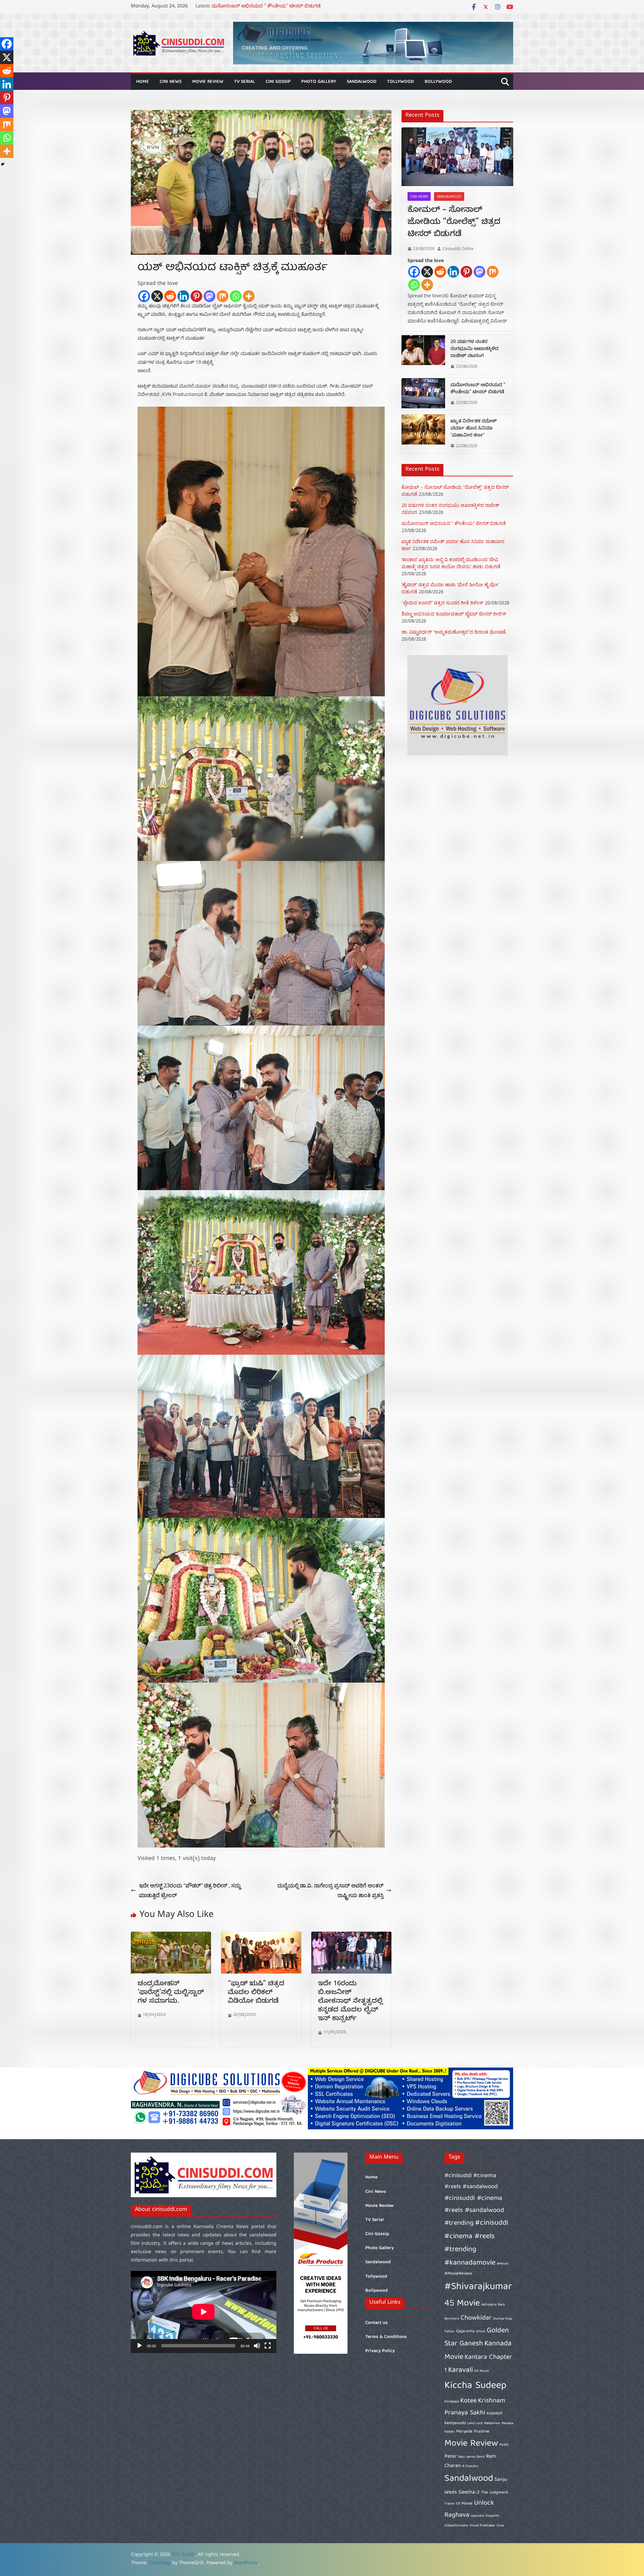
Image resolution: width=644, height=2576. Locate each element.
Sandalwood (362, 82)
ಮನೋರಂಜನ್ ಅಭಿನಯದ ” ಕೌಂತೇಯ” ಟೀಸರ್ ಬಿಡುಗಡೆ (478, 389)
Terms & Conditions (386, 2337)
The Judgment (495, 2493)
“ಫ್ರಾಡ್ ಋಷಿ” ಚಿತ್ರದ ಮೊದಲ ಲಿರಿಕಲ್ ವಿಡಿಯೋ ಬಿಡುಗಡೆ (256, 1993)
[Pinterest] (196, 296)
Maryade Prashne (473, 2432)
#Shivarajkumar (478, 2287)
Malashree (492, 2423)
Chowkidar (476, 2318)
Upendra (477, 2516)
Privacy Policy (380, 2351)
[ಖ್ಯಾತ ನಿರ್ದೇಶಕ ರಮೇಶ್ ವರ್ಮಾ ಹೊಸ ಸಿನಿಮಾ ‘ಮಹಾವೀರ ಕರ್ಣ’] (423, 434)
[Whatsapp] (236, 296)
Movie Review (208, 82)
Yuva (500, 2526)
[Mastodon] (209, 296)
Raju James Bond (471, 2457)
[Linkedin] (183, 296)
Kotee (468, 2401)
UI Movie (464, 2504)
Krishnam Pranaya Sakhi (475, 2407)
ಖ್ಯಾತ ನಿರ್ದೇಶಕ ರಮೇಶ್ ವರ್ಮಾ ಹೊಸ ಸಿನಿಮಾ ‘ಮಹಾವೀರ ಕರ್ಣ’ (474, 429)
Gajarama (465, 2331)
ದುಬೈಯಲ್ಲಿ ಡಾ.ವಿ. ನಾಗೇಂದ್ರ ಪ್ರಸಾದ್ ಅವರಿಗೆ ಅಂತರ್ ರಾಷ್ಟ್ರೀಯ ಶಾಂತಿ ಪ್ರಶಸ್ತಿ (330, 1890)
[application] (204, 2312)
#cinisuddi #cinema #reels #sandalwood (471, 2181)
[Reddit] (170, 296)
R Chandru (470, 2466)
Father (450, 2332)
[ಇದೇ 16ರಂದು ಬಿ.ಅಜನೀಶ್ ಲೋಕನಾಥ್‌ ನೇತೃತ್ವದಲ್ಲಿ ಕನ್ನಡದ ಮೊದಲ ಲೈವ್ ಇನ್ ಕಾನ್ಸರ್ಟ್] (351, 1936)
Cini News (171, 82)
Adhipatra (489, 2305)
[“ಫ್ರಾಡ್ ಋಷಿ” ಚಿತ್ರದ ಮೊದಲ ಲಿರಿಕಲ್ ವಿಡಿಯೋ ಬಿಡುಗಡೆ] (261, 1936)
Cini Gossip (278, 82)
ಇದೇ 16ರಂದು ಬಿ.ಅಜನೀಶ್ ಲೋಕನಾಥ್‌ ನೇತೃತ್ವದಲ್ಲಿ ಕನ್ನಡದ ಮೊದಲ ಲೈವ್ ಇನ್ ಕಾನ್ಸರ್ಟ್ (350, 2002)
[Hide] (3, 164)
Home (143, 82)
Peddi (504, 2445)
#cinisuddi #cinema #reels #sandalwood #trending (474, 2211)
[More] (249, 296)
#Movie (503, 2264)
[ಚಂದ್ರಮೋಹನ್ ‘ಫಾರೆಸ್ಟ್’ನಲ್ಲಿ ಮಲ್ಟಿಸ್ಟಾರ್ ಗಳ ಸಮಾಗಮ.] (171, 1936)
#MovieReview (458, 2274)
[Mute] (257, 2346)
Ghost (481, 2332)
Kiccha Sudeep (475, 2386)
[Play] (140, 2346)
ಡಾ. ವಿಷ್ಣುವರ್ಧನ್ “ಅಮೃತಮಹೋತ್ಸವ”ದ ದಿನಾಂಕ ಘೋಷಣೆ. (454, 632)
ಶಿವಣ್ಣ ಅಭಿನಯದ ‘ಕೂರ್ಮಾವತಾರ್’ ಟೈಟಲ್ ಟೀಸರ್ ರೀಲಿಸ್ (454, 614)
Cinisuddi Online (458, 249)
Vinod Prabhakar (482, 2526)
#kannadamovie (470, 2263)
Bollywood (438, 82)
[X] (157, 296)
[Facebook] (144, 296)
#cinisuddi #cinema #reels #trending (476, 2236)
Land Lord (475, 2423)
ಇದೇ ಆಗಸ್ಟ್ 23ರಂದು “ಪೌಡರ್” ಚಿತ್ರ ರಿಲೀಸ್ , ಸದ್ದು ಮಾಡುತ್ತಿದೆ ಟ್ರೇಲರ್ (190, 1890)
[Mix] (223, 296)
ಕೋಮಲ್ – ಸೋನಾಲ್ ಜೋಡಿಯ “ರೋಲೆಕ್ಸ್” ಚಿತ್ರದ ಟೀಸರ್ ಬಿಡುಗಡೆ (454, 223)
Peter (451, 2456)
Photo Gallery (319, 82)
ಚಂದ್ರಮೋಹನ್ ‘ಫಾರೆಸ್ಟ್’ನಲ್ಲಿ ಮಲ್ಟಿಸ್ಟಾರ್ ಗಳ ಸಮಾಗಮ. (171, 1993)
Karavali (461, 2370)
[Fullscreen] (268, 2346)
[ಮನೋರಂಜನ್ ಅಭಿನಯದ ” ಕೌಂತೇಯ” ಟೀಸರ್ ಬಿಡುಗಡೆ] (423, 394)
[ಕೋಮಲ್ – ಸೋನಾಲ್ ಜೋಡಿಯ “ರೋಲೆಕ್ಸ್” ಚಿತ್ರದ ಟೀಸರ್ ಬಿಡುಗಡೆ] (457, 157)
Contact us (377, 2323)
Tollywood (400, 82)
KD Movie (482, 2371)
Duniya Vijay (503, 2319)
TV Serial (245, 82)
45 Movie (462, 2304)
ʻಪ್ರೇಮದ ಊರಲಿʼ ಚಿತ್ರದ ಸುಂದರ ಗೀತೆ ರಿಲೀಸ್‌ (442, 603)
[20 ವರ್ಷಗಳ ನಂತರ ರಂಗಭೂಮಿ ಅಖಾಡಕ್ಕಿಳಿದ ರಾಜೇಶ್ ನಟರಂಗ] (423, 355)
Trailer (450, 2504)
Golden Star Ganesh (477, 2337)
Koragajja (452, 2402)
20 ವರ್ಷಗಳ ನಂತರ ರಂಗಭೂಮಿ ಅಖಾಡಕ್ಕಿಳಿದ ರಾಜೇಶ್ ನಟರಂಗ (271, 7)
